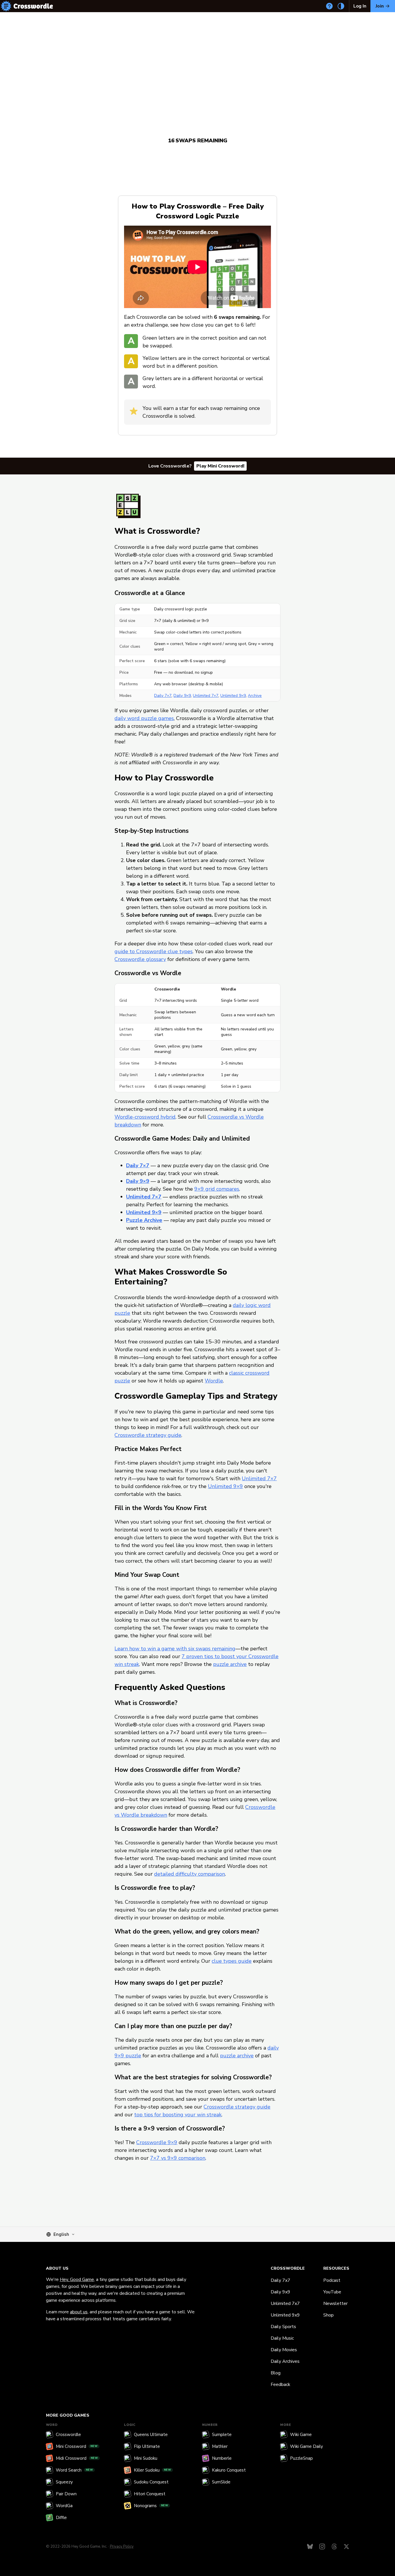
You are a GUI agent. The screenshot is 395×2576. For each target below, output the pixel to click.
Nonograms (151, 2506)
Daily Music (282, 2338)
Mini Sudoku (146, 2458)
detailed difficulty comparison (190, 1874)
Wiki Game (301, 2435)
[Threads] (334, 2546)
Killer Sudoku (153, 2470)
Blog (276, 2373)
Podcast (332, 2280)
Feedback (280, 2384)
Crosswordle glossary (140, 959)
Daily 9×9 (182, 696)
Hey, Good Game (77, 2279)
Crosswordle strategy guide (148, 1435)
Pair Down (66, 2494)
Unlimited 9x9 (285, 2315)
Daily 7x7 (280, 2280)
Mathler (220, 2446)
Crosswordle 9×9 (157, 2142)
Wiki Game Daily (307, 2446)
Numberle (222, 2458)
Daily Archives (285, 2361)
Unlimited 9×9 (233, 696)
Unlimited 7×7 (206, 696)
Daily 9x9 (280, 2292)
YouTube (332, 2292)
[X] (346, 2546)
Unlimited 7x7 (285, 2304)
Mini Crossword (77, 2446)
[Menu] (6, 6)
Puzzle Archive (144, 1220)
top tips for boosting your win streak (178, 2115)
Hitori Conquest (150, 2494)
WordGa (64, 2506)
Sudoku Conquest (151, 2482)
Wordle (214, 1381)
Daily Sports (283, 2327)
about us (79, 2312)
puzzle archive (230, 1664)
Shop (328, 2315)
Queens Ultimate (151, 2435)
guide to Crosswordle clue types (154, 951)
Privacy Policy (122, 2546)
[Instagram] (322, 2546)
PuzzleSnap (301, 2458)
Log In (360, 6)
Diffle (61, 2518)
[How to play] (329, 6)
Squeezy (64, 2482)
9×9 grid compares (217, 1189)
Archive (255, 696)
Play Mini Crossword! (220, 466)
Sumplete (222, 2435)
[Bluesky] (310, 2546)
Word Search (74, 2470)
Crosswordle (68, 2435)
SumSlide (221, 2482)
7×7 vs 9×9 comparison (178, 2158)
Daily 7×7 (163, 696)
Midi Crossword (77, 2458)
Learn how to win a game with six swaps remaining (175, 1649)
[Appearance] (341, 6)
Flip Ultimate (147, 2446)
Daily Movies (284, 2350)
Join (380, 6)
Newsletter (335, 2304)
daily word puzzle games (144, 718)
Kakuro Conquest (229, 2470)
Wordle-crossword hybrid (145, 1117)
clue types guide (232, 1961)
